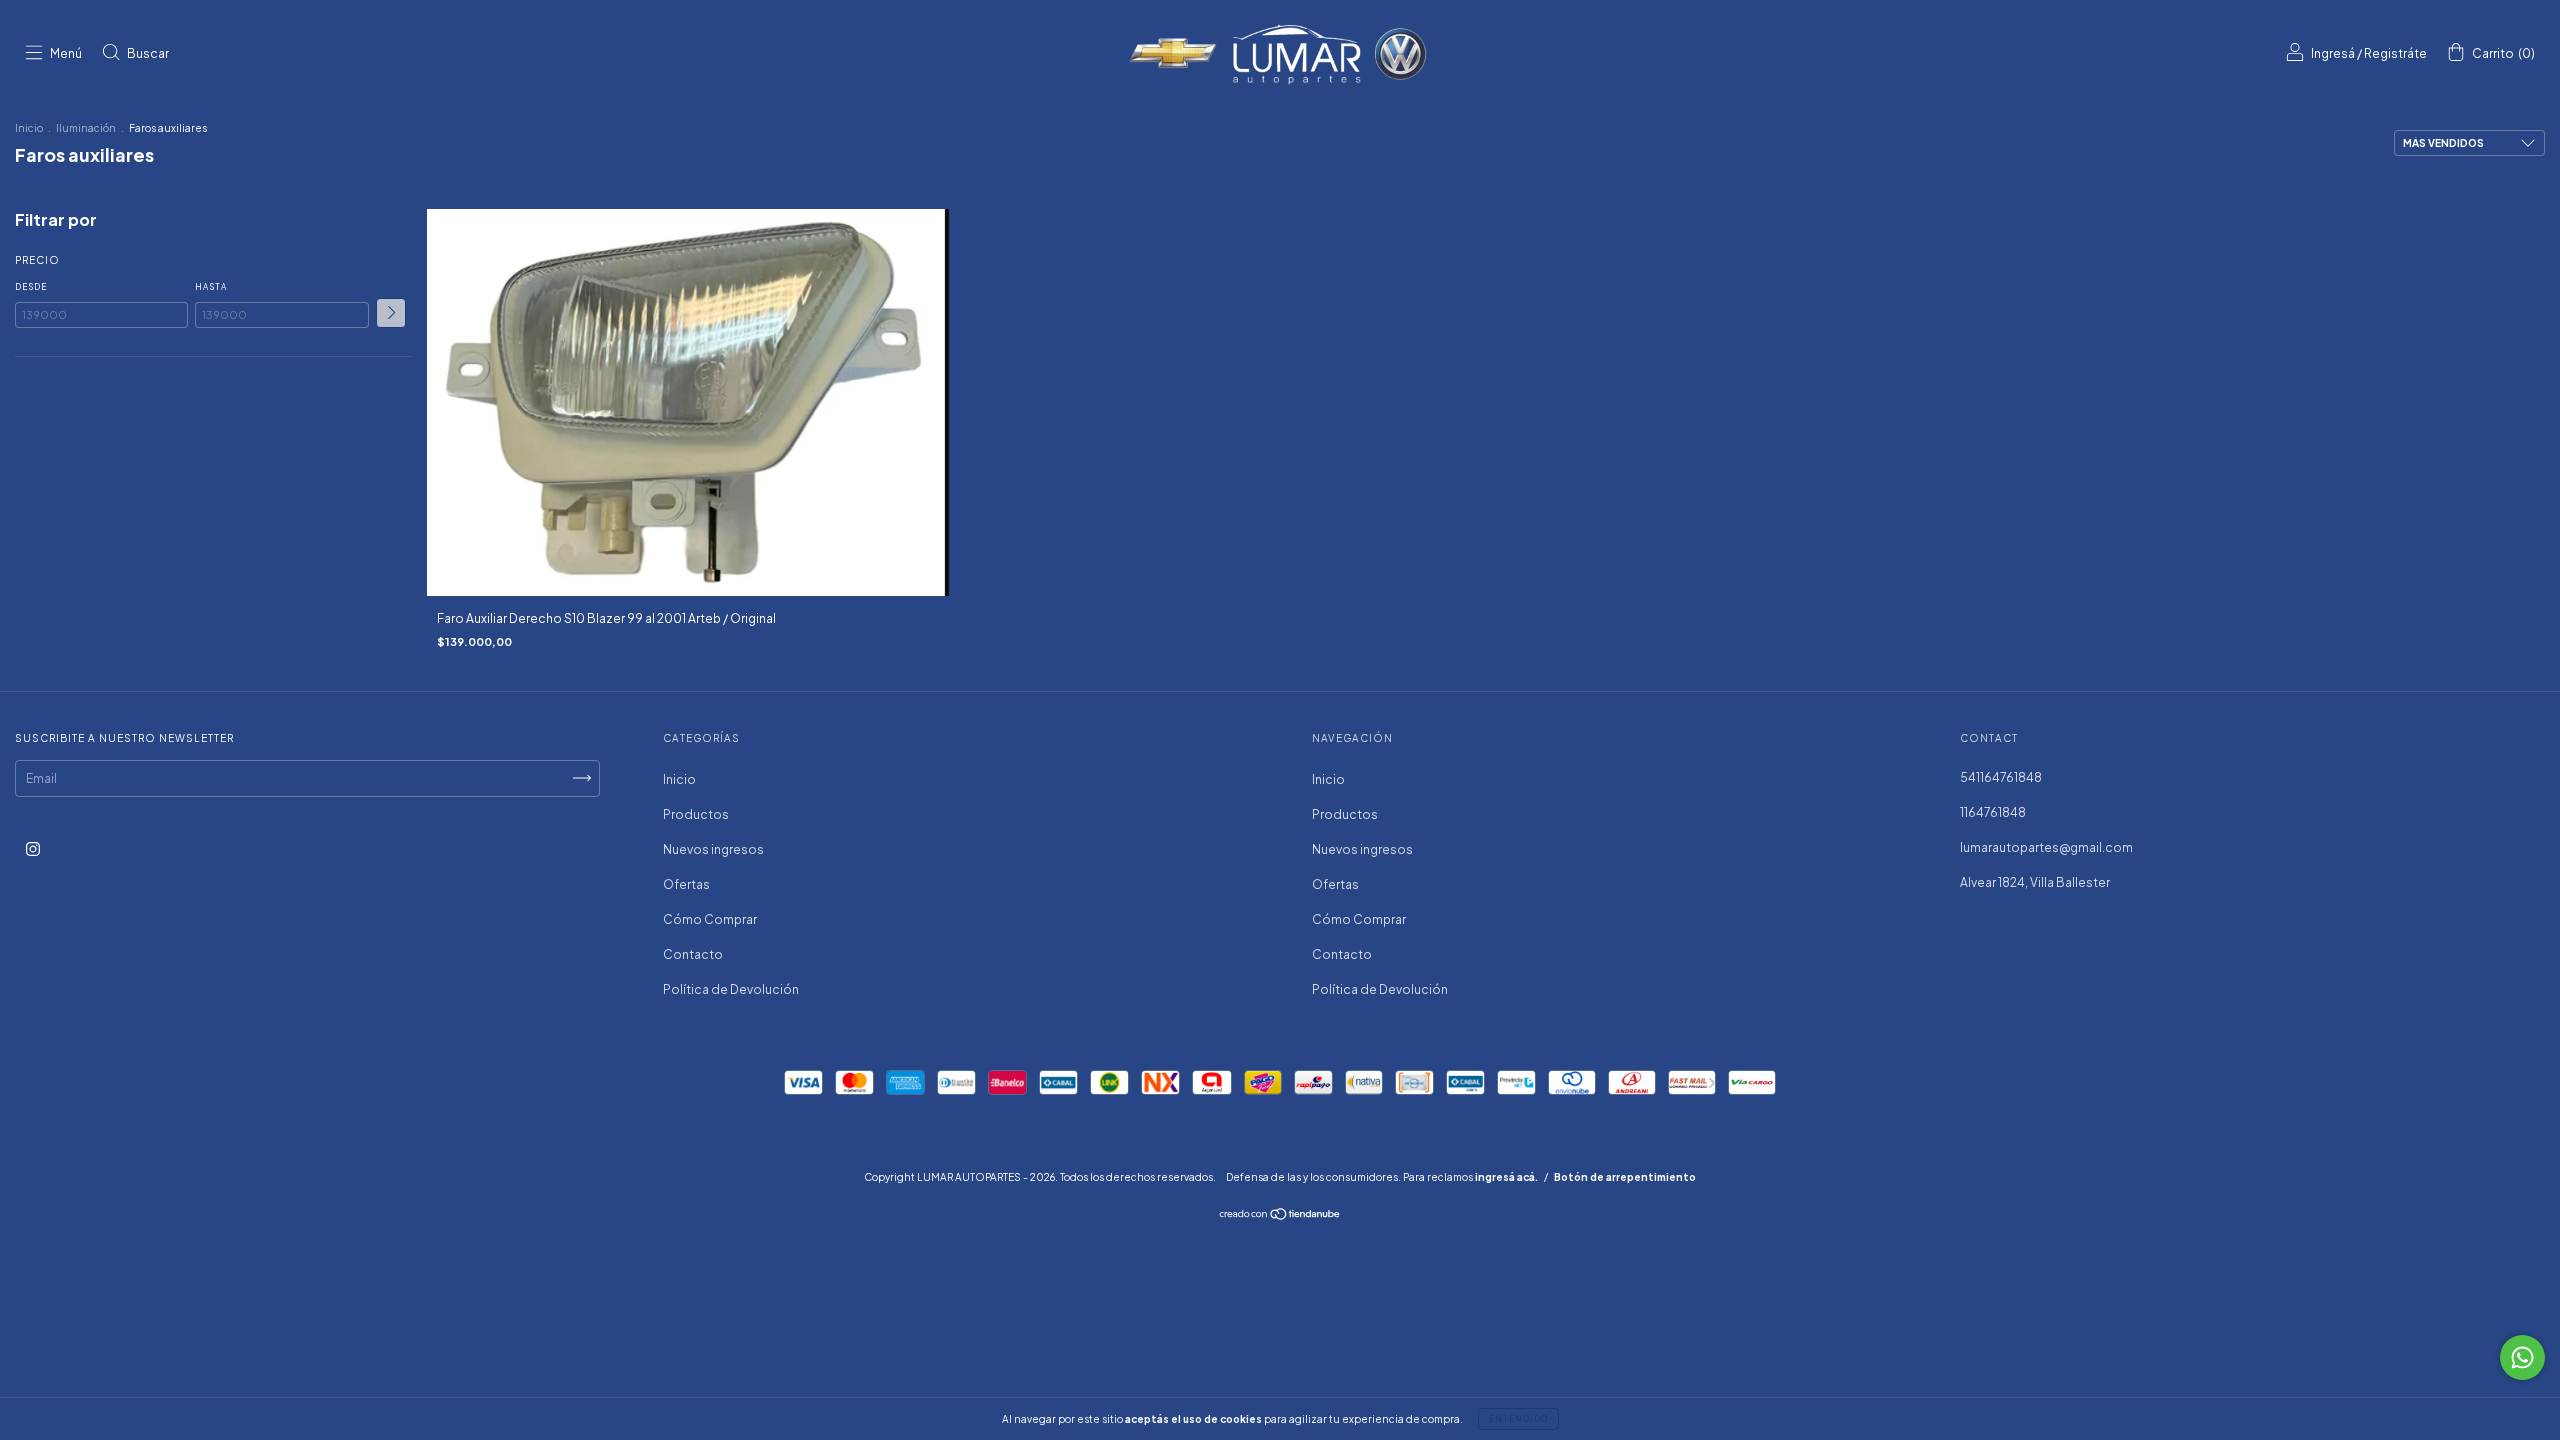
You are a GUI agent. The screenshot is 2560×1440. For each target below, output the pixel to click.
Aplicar (391, 313)
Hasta (211, 287)
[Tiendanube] (1280, 1215)
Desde (31, 287)
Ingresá (2333, 53)
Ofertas (686, 884)
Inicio (29, 128)
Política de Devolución (731, 989)
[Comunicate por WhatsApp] (2522, 1357)
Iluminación (86, 128)
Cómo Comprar (710, 919)
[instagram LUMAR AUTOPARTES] (33, 848)
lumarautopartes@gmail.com (2046, 847)
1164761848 (1993, 812)
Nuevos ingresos (713, 849)
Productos (696, 814)
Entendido (1518, 1419)
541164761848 (2001, 777)
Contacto (693, 954)
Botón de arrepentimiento (1625, 1177)
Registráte (2395, 53)
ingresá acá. (1506, 1177)
